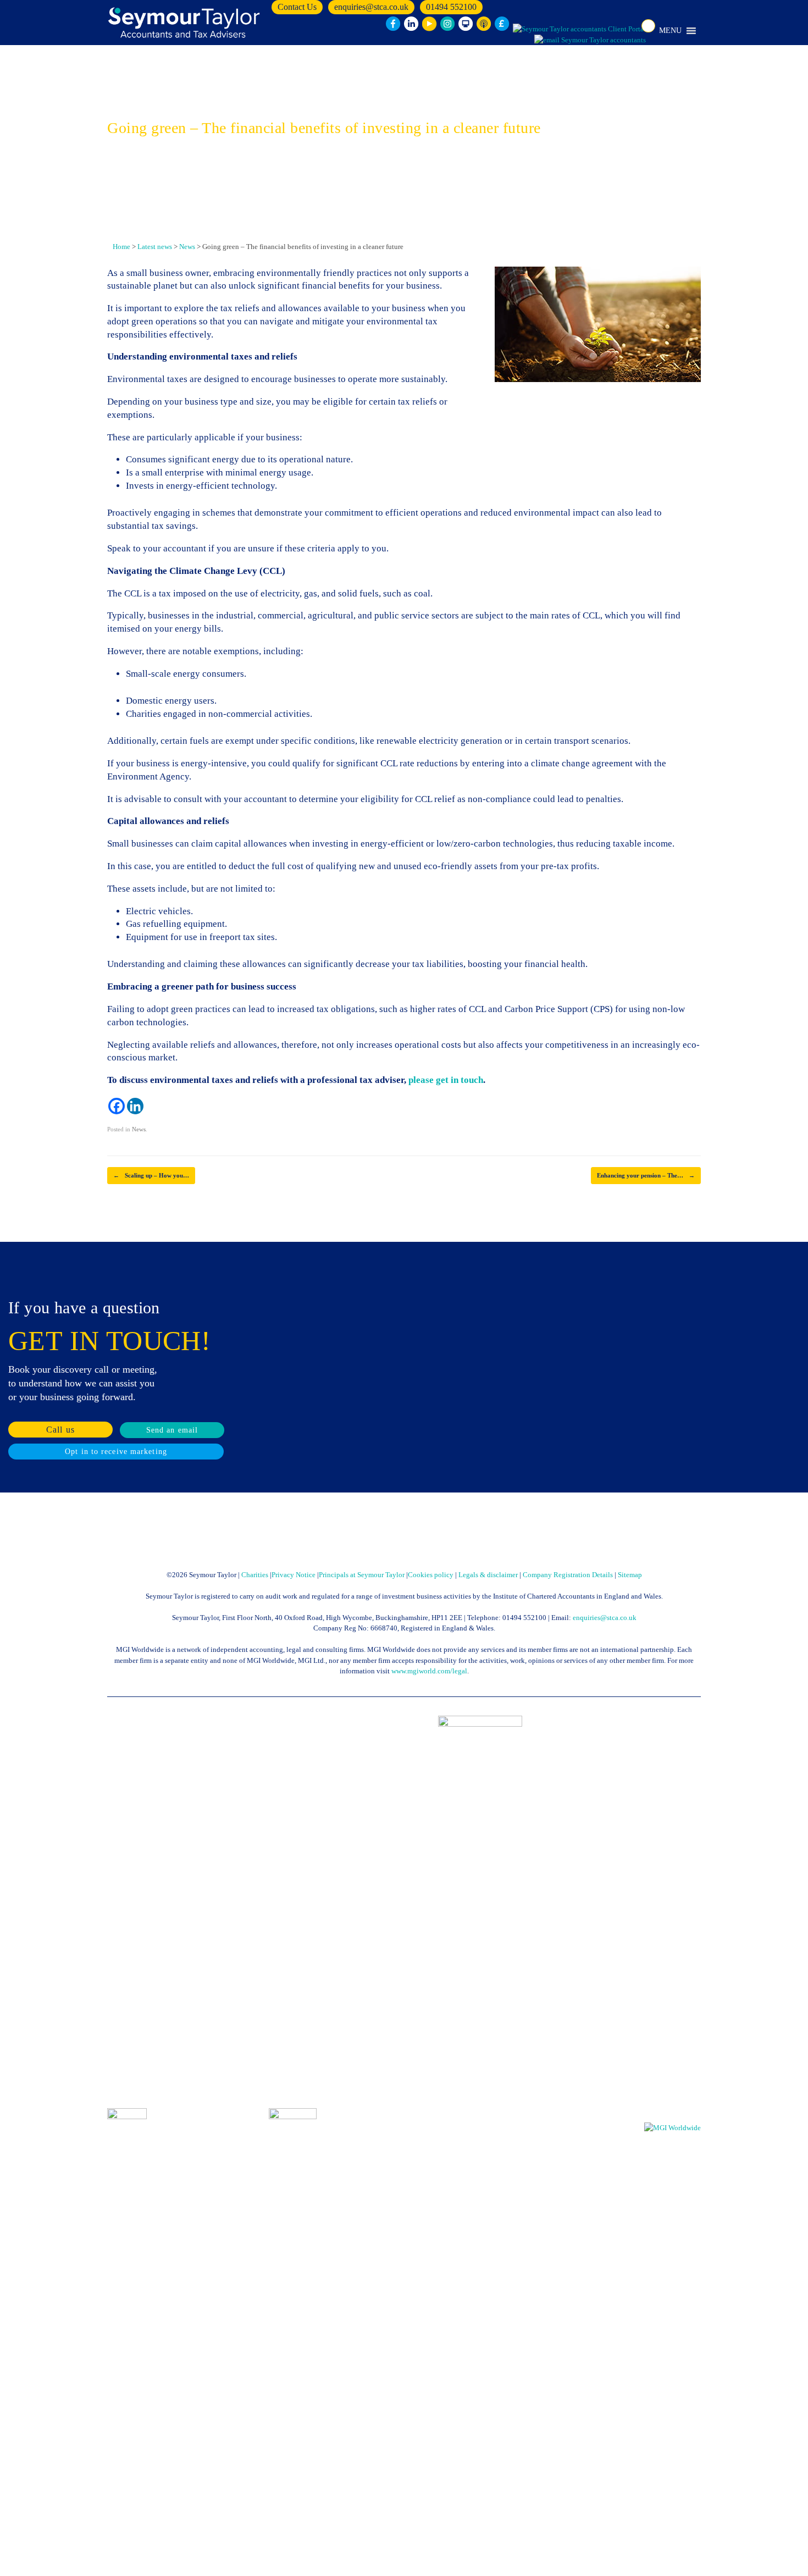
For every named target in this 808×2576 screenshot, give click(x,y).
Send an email (172, 1430)
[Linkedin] (135, 1106)
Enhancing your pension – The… (646, 1175)
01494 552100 (451, 7)
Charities (255, 1575)
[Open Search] (648, 26)
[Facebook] (117, 1106)
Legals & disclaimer (488, 1575)
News (139, 1129)
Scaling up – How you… (151, 1175)
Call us (60, 1430)
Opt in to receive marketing (116, 1452)
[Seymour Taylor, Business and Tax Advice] (185, 23)
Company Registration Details (568, 1575)
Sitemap (630, 1575)
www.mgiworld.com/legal (429, 1671)
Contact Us (297, 7)
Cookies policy (431, 1575)
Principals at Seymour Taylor (362, 1575)
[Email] (590, 40)
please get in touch (446, 1080)
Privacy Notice (294, 1575)
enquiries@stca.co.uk (371, 7)
